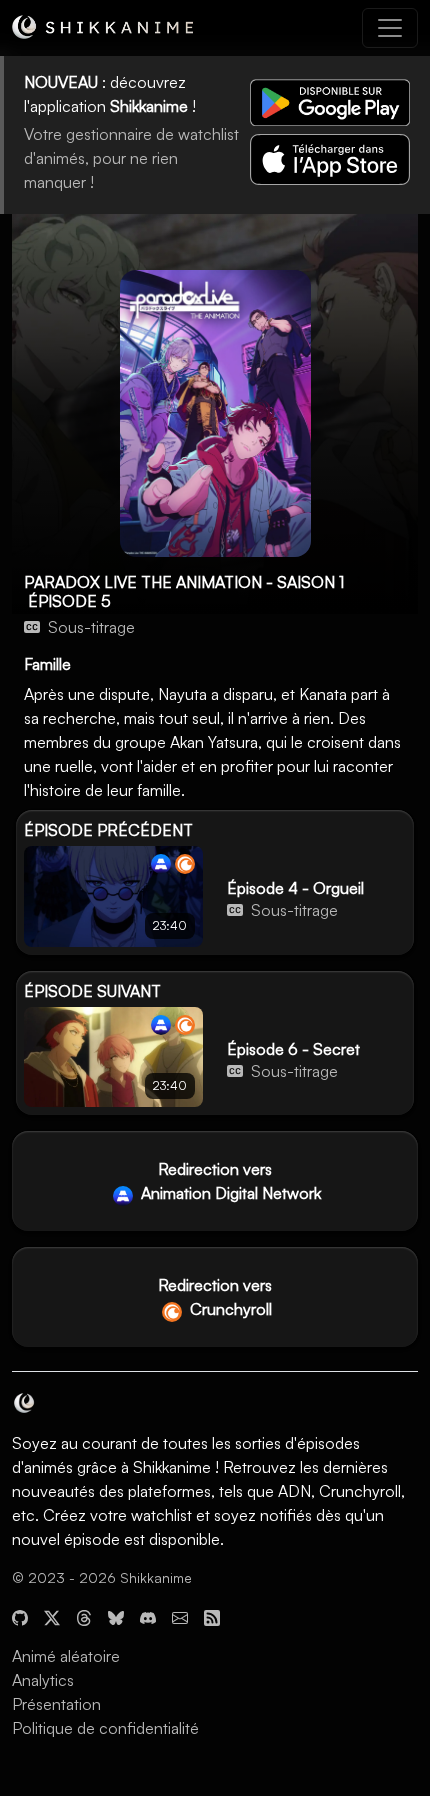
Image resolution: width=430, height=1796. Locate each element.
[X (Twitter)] (52, 1616)
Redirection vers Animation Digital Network (229, 1181)
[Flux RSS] (212, 1616)
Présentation (56, 1704)
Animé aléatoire (66, 1656)
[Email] (180, 1616)
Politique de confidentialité (105, 1728)
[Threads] (84, 1616)
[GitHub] (20, 1616)
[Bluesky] (116, 1616)
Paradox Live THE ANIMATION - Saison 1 (184, 582)
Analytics (43, 1680)
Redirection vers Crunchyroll (215, 1297)
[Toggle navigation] (390, 28)
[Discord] (148, 1616)
